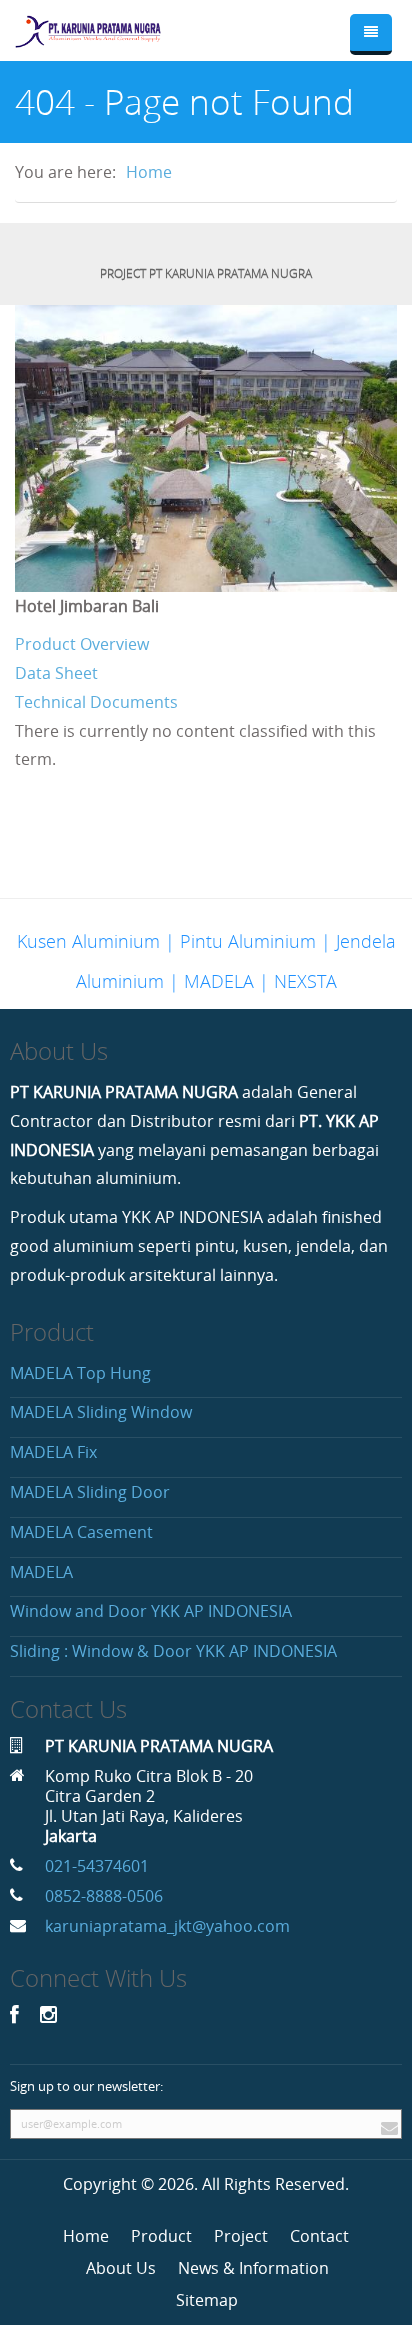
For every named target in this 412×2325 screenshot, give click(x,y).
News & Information (253, 2268)
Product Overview (82, 644)
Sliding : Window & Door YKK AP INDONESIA (173, 1651)
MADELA (41, 1572)
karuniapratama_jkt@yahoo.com (167, 1926)
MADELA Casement (81, 1532)
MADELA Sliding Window (101, 1412)
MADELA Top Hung (80, 1373)
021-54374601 (97, 1866)
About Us (121, 2268)
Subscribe (387, 2124)
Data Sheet (56, 673)
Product (161, 2236)
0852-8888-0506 (104, 1896)
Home (149, 172)
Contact (319, 2236)
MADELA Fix (53, 1452)
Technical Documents (96, 702)
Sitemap (207, 2300)
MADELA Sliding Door (90, 1492)
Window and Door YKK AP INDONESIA (151, 1611)
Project (241, 2236)
